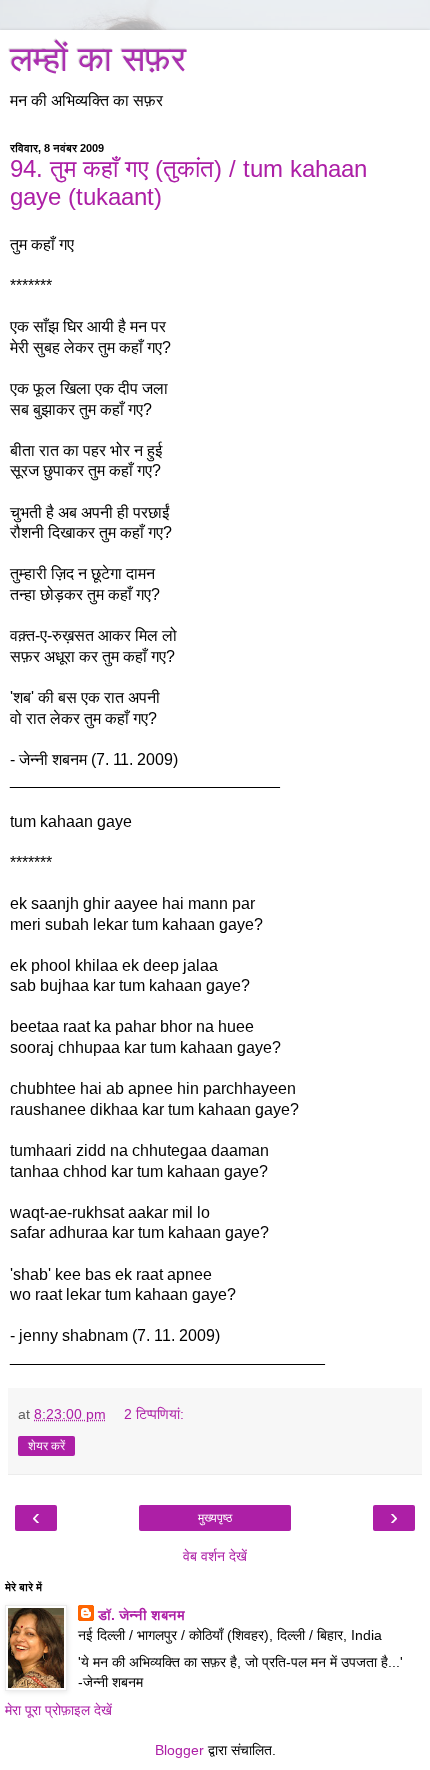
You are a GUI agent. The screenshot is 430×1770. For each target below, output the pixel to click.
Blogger (179, 1750)
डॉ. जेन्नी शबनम (141, 1615)
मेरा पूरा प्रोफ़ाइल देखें (58, 1710)
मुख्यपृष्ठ (215, 1518)
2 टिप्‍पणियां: (154, 1414)
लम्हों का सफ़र (98, 59)
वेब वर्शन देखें (215, 1556)
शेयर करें (46, 1446)
